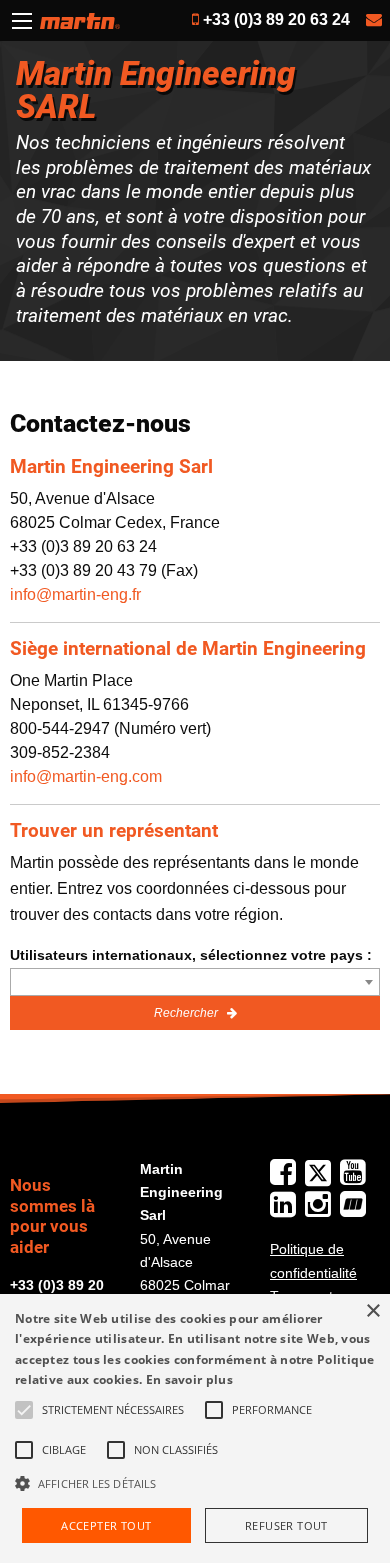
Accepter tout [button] (106, 1525)
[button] (195, 1483)
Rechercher (187, 1013)
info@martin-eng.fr (75, 594)
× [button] (372, 1311)
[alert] (195, 1428)
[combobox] (195, 982)
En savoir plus (189, 1379)
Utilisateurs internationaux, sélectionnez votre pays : (191, 955)
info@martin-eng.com (86, 776)
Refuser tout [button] (286, 1525)
